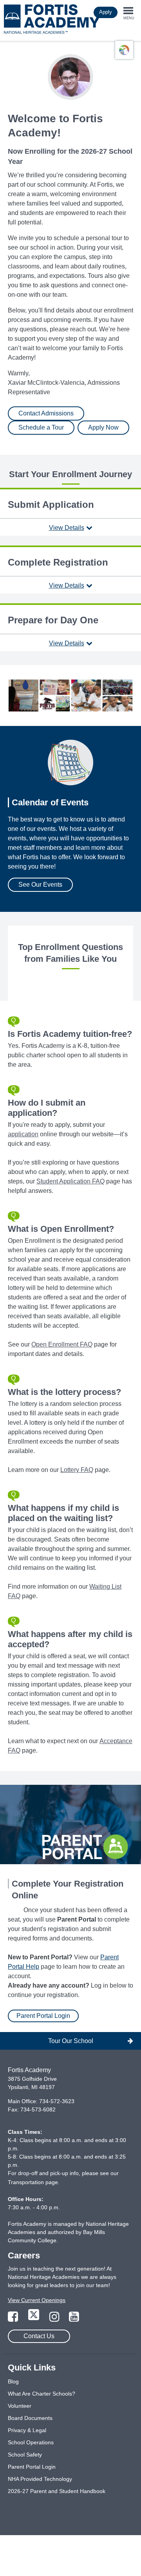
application (23, 1134)
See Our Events (40, 885)
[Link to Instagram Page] (55, 2319)
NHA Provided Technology (40, 2479)
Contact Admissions (46, 413)
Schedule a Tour (41, 427)
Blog (13, 2381)
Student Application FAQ (70, 1181)
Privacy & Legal (27, 2430)
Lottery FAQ (77, 1470)
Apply (106, 12)
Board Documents (30, 2418)
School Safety (25, 2455)
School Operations (31, 2442)
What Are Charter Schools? (42, 2394)
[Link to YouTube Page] (74, 2319)
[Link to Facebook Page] (14, 2319)
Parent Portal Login (43, 2016)
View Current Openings (37, 2300)
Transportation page (33, 2182)
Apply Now (103, 427)
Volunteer (20, 2406)
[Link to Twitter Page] (34, 2319)
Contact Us (39, 2336)
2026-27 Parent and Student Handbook (57, 2491)
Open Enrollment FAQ (62, 1344)
